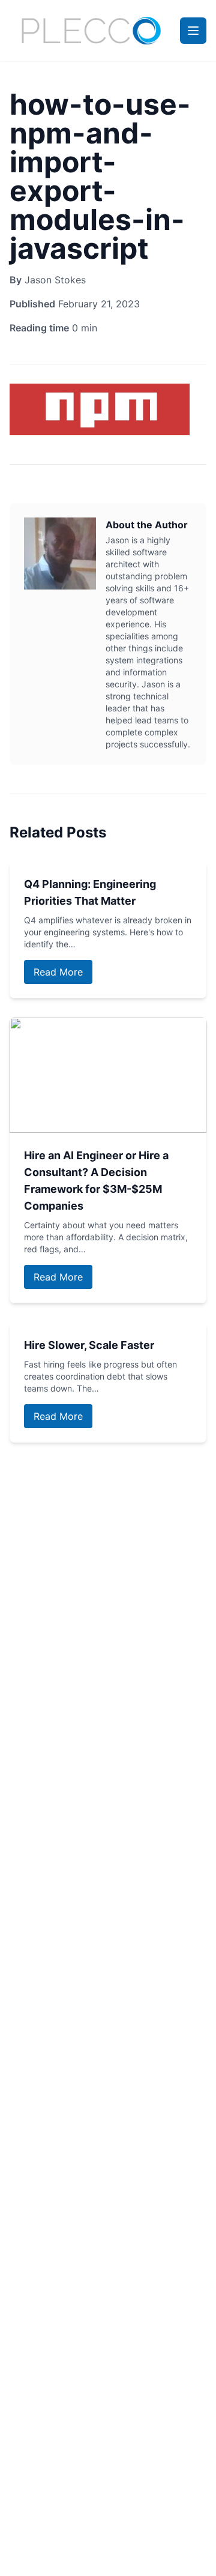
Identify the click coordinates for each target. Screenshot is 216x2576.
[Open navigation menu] (193, 31)
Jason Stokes (55, 280)
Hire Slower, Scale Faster (89, 1345)
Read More (58, 972)
